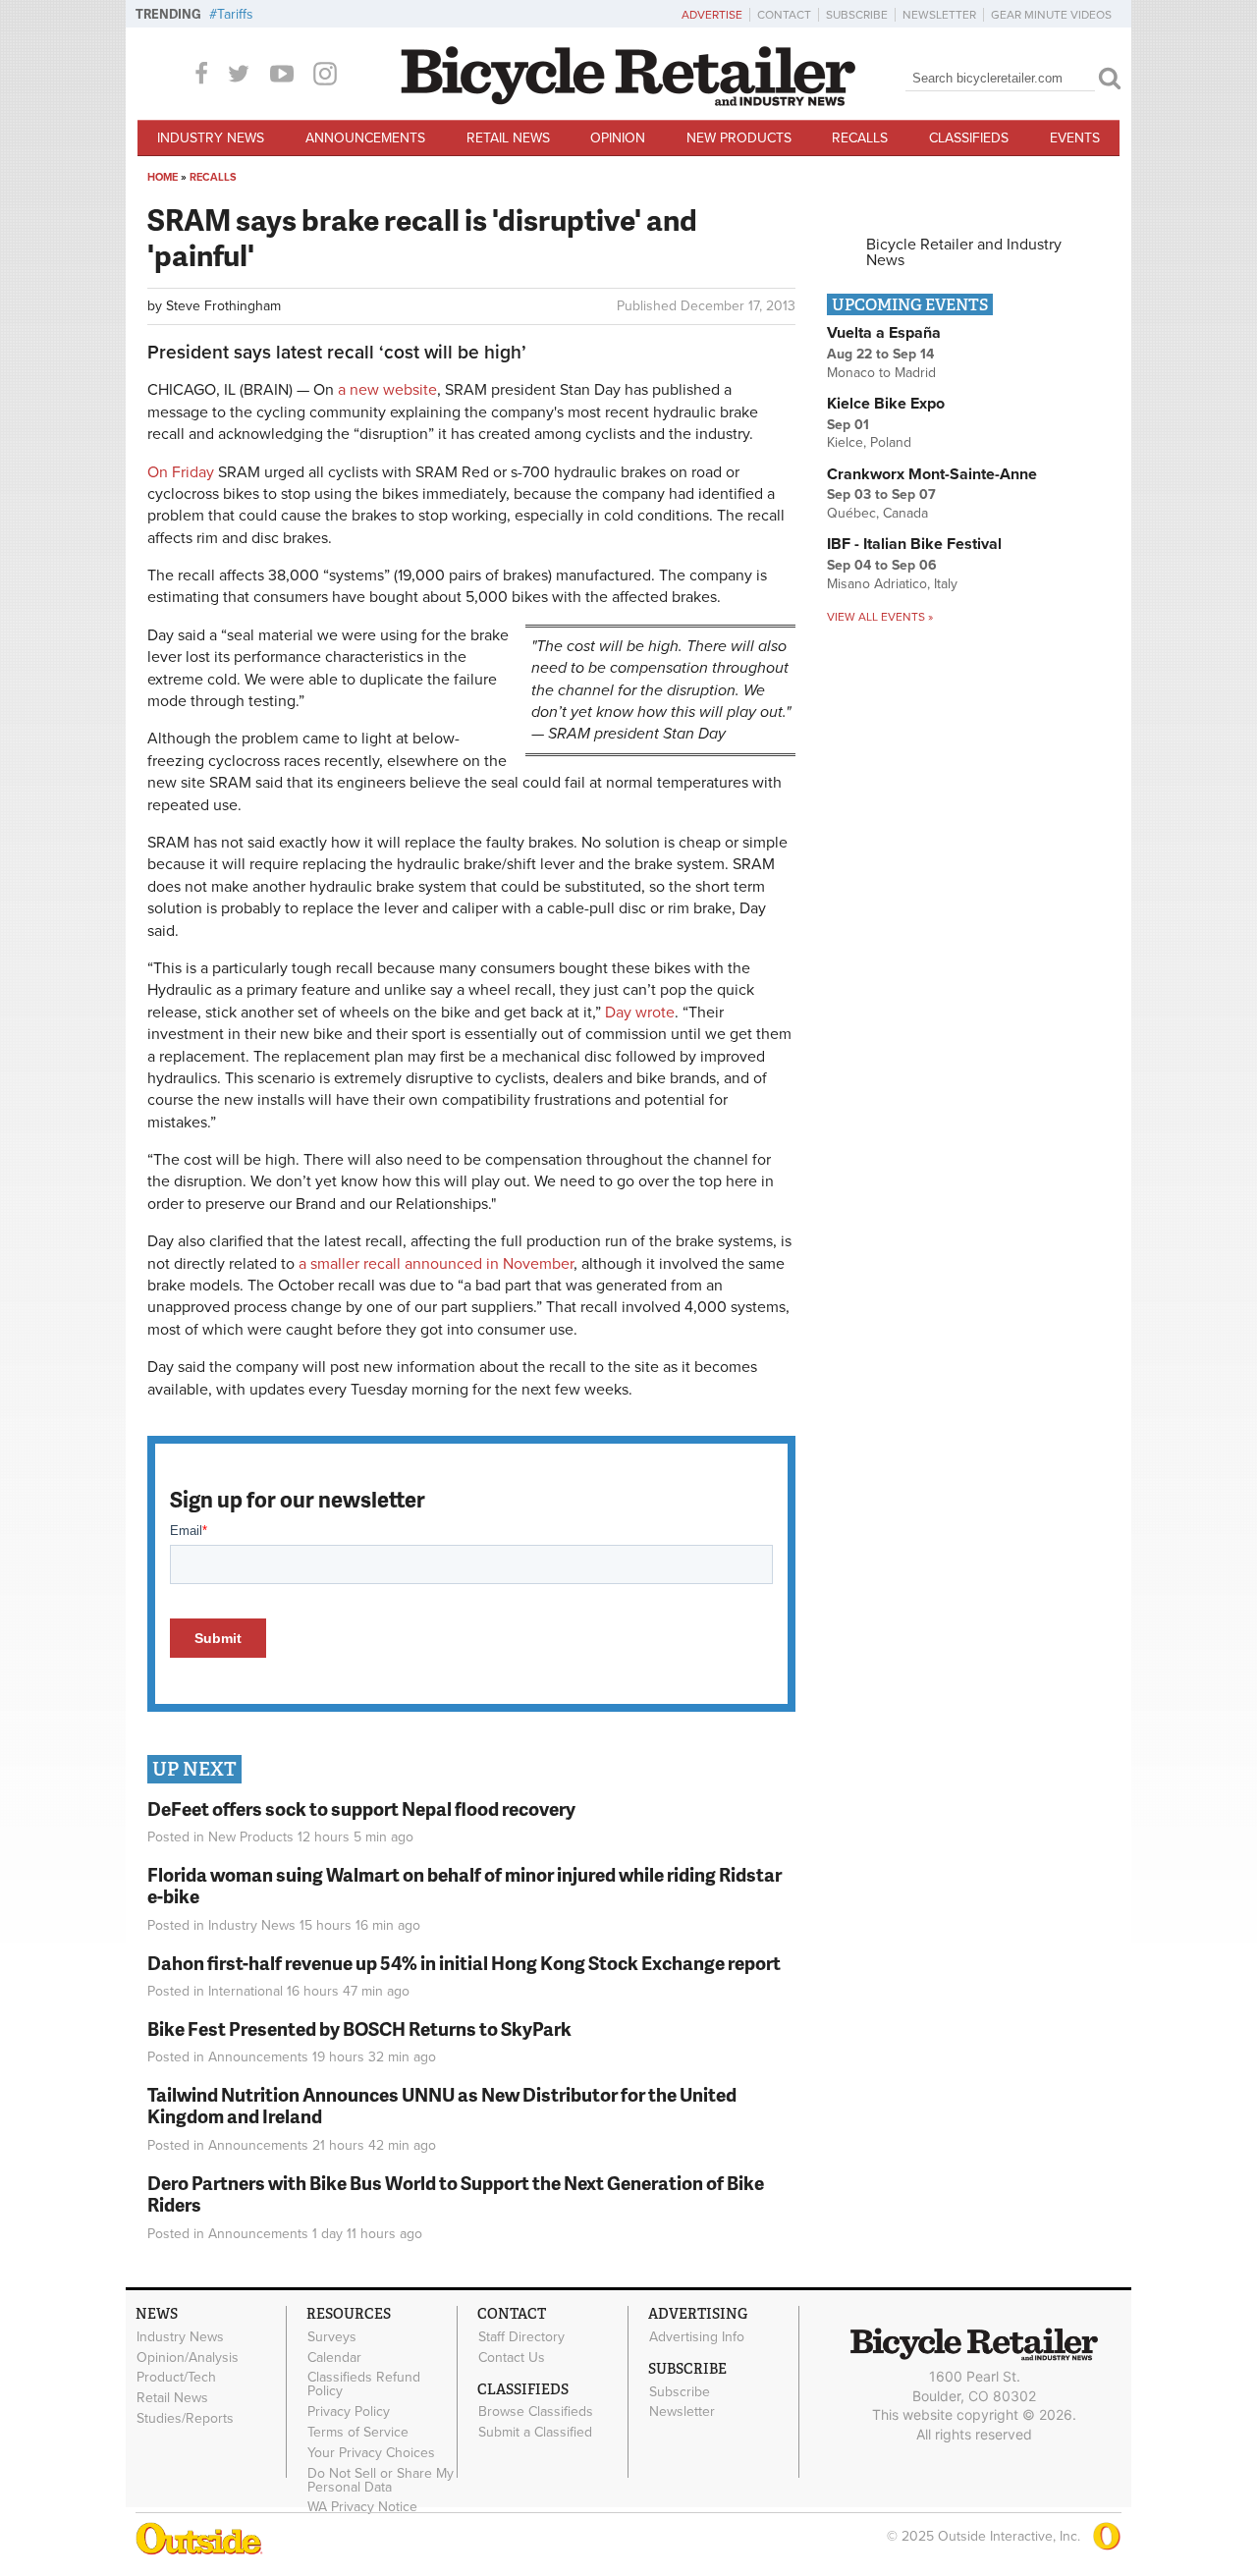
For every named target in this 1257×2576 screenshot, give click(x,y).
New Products (739, 138)
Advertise (712, 15)
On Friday (181, 472)
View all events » (880, 617)
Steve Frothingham (223, 306)
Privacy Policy (349, 2412)
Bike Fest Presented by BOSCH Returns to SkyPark (359, 2028)
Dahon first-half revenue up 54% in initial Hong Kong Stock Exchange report (464, 1963)
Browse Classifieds (536, 2412)
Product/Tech (176, 2378)
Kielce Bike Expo (886, 404)
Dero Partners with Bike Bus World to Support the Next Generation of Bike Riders (456, 2194)
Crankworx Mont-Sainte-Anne (932, 474)
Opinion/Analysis (188, 2357)
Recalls (860, 138)
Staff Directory (521, 2336)
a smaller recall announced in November (436, 1264)
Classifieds (969, 138)
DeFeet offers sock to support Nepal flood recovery (361, 1809)
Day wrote (640, 1013)
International (246, 1991)
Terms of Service (358, 2433)
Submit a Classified (535, 2433)
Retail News (508, 138)
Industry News (211, 138)
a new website (387, 390)
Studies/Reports (185, 2419)
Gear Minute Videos (1051, 15)
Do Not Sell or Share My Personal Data (381, 2480)
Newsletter (939, 15)
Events (1075, 138)
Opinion (618, 138)
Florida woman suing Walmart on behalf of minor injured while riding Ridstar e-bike (465, 1886)
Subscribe (857, 15)
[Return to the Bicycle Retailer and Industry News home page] (628, 101)
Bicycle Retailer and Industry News (964, 252)
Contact (784, 15)
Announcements (365, 138)
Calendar (334, 2357)
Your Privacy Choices (371, 2452)
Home (163, 177)
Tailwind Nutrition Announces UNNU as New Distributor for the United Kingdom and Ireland (442, 2106)
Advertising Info (697, 2336)
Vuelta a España (884, 333)
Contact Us (512, 2357)
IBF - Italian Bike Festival (914, 544)
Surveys (332, 2336)
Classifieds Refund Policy (364, 2384)
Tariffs (235, 14)
